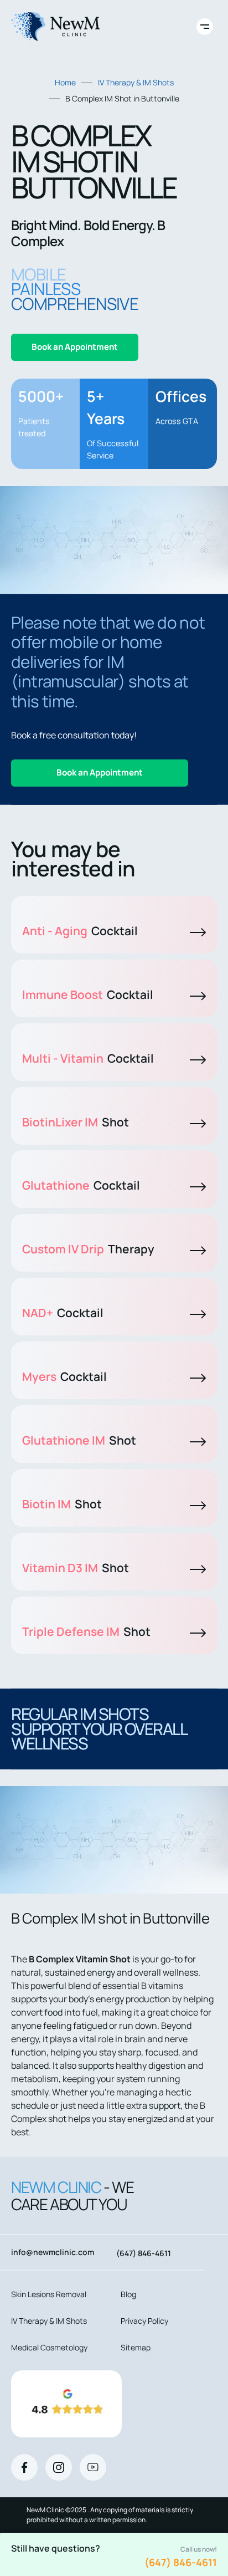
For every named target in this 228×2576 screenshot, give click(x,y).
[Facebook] (24, 2467)
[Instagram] (59, 2467)
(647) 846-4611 (181, 2562)
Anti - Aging (80, 931)
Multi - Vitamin (88, 1058)
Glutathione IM (79, 1440)
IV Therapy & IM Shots (136, 82)
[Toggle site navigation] (205, 27)
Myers (64, 1376)
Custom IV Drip (88, 1249)
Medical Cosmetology (49, 2347)
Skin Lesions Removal (49, 2294)
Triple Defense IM (86, 1631)
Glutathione (81, 1185)
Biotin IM (62, 1504)
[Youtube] (93, 2467)
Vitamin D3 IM (76, 1568)
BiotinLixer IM (76, 1122)
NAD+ (63, 1313)
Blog (128, 2294)
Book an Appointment (75, 347)
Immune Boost (88, 994)
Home (65, 82)
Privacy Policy (144, 2321)
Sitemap (136, 2347)
